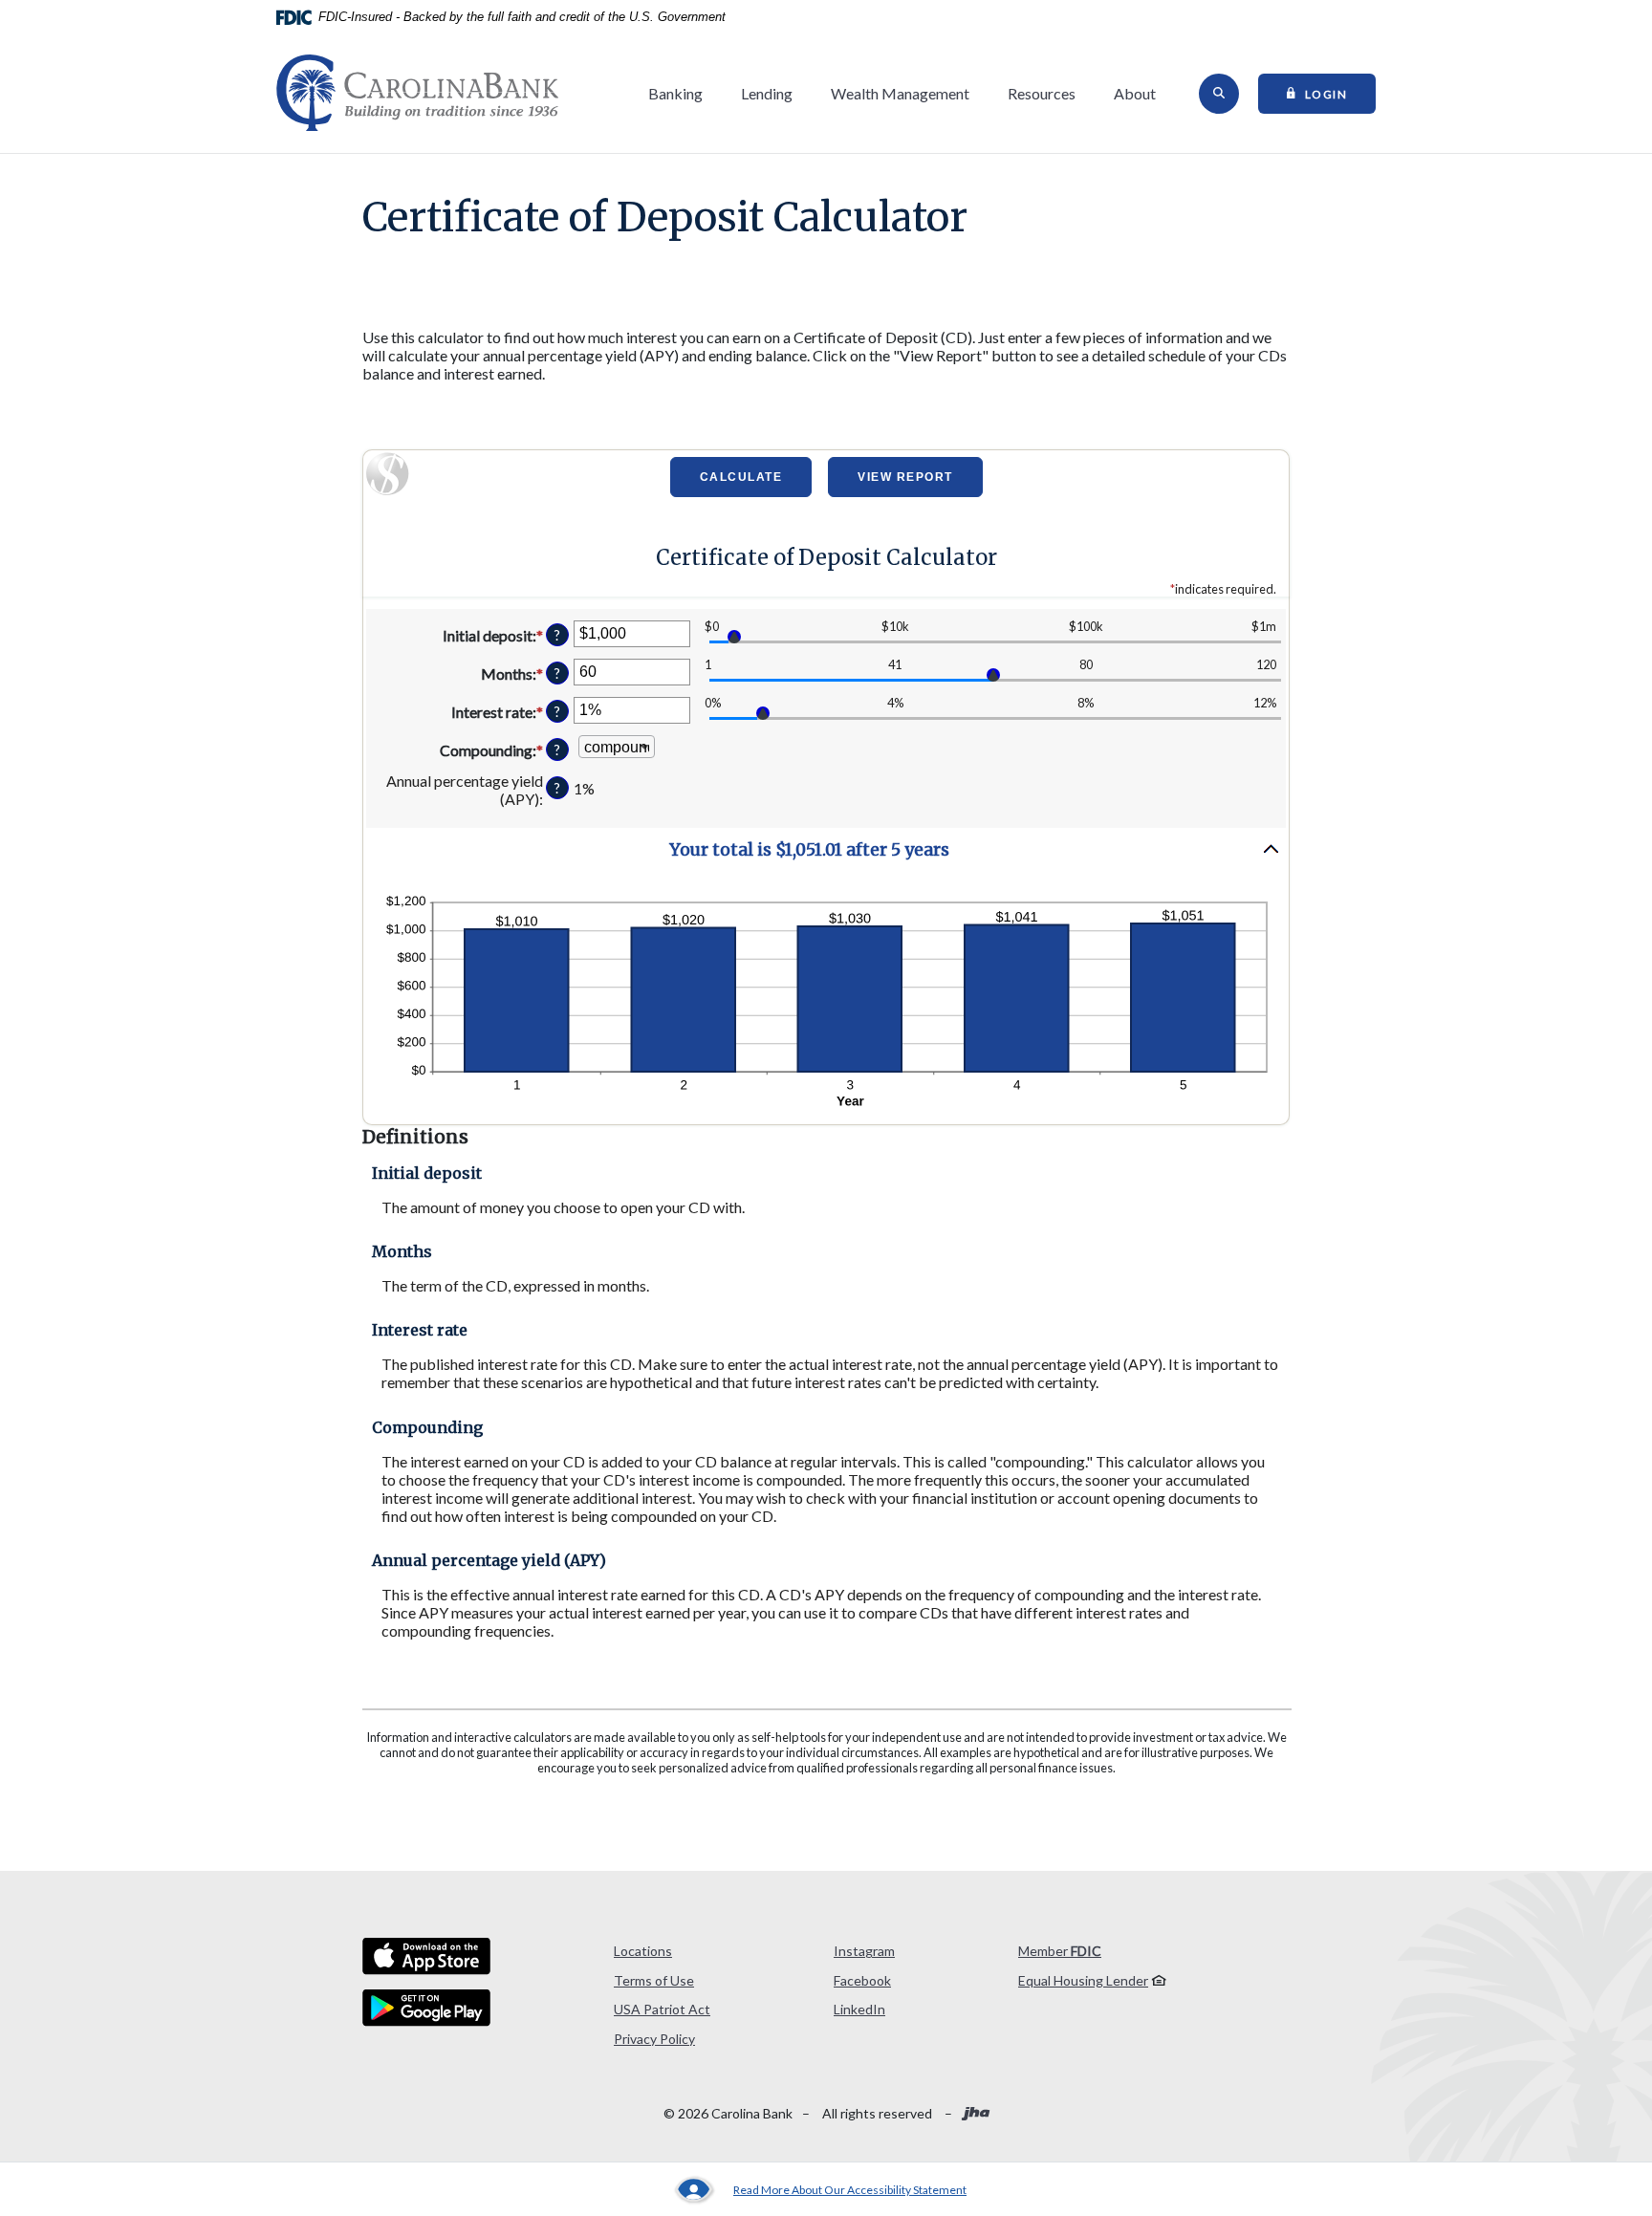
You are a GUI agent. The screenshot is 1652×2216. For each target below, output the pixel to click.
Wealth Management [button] (900, 93)
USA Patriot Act (662, 2009)
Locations (643, 1951)
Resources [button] (1042, 93)
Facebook (862, 1980)
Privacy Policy (654, 2039)
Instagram (864, 1951)
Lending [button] (767, 93)
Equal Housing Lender (1083, 1980)
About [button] (1135, 93)
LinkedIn (859, 2009)
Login (1341, 93)
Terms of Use (654, 1980)
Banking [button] (675, 93)
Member (1060, 1951)
